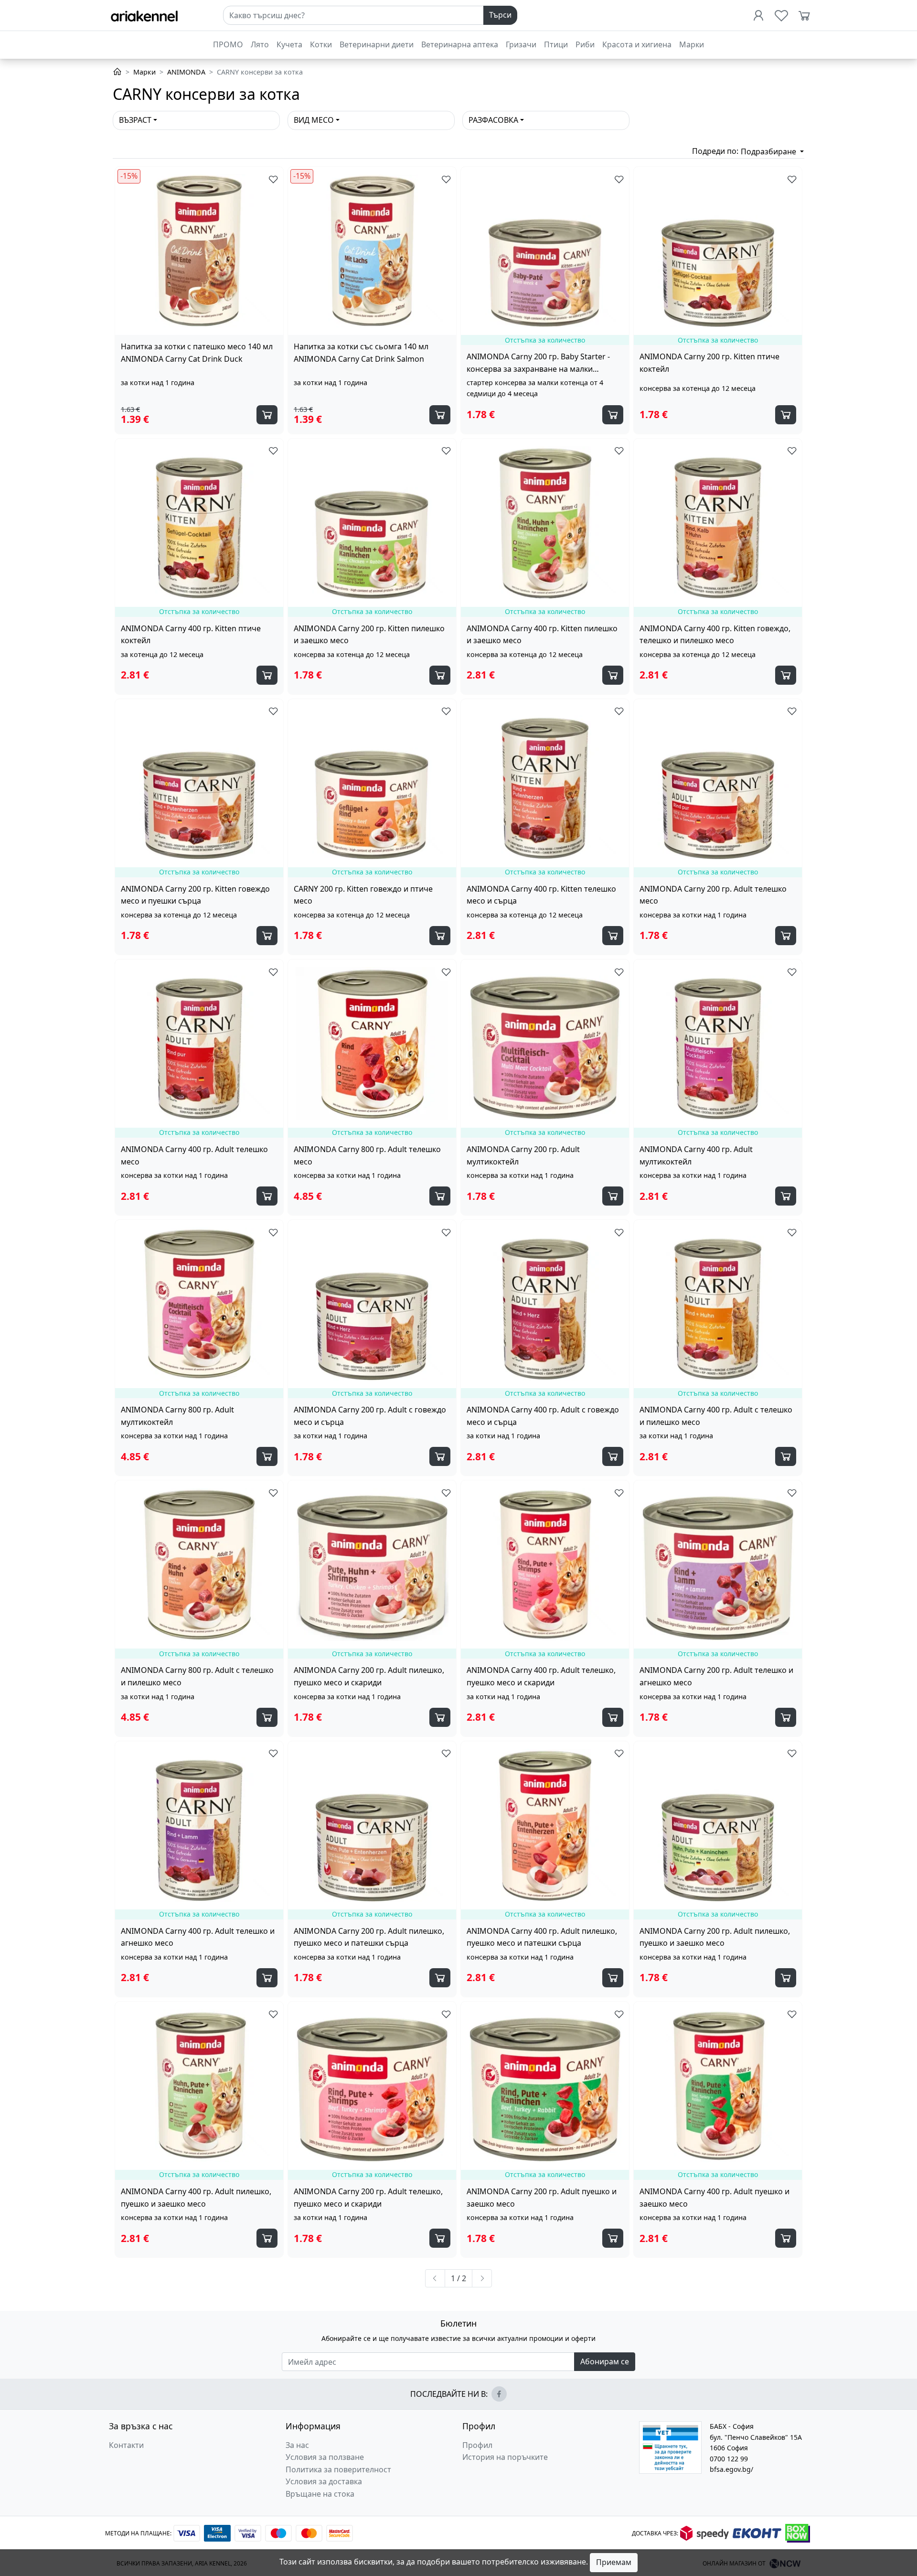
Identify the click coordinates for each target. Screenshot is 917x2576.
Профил (477, 2445)
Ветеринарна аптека (460, 44)
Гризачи (521, 44)
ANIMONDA (186, 72)
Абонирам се (605, 2361)
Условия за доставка (324, 2481)
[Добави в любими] (271, 179)
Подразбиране (769, 151)
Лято (260, 44)
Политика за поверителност (338, 2469)
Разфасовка (493, 120)
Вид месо (314, 120)
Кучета (289, 44)
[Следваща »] (482, 2278)
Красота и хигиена (637, 44)
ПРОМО (228, 44)
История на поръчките (505, 2457)
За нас (297, 2445)
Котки (321, 44)
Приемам (614, 2562)
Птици (556, 44)
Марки (692, 44)
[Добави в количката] (267, 415)
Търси (500, 15)
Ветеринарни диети (377, 44)
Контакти (126, 2445)
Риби (585, 44)
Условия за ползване (325, 2457)
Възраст (135, 120)
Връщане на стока (320, 2494)
